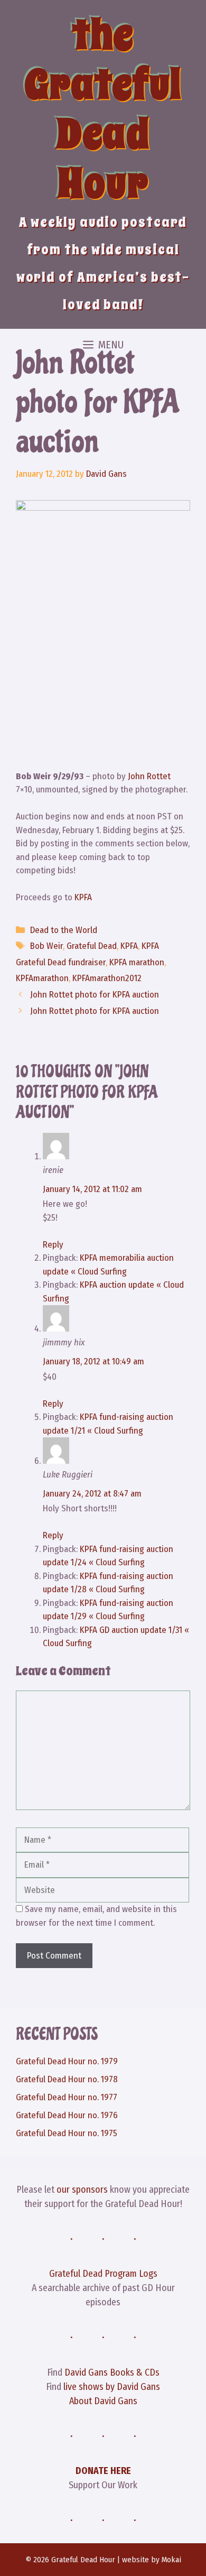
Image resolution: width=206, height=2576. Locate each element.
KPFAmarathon (42, 978)
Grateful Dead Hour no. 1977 (67, 2097)
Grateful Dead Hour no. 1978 (67, 2079)
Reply (53, 1245)
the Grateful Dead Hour (103, 109)
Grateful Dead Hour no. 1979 (67, 2061)
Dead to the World (64, 930)
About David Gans (103, 2401)
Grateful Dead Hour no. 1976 (67, 2115)
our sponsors (82, 2190)
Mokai (171, 2560)
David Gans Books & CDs (112, 2372)
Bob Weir (46, 946)
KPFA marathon (137, 962)
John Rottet (149, 776)
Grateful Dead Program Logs (103, 2274)
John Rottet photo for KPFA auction (95, 995)
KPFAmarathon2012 (107, 978)
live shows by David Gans (112, 2387)
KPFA (83, 897)
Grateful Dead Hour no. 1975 (67, 2133)
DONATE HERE (103, 2471)
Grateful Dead (92, 946)
